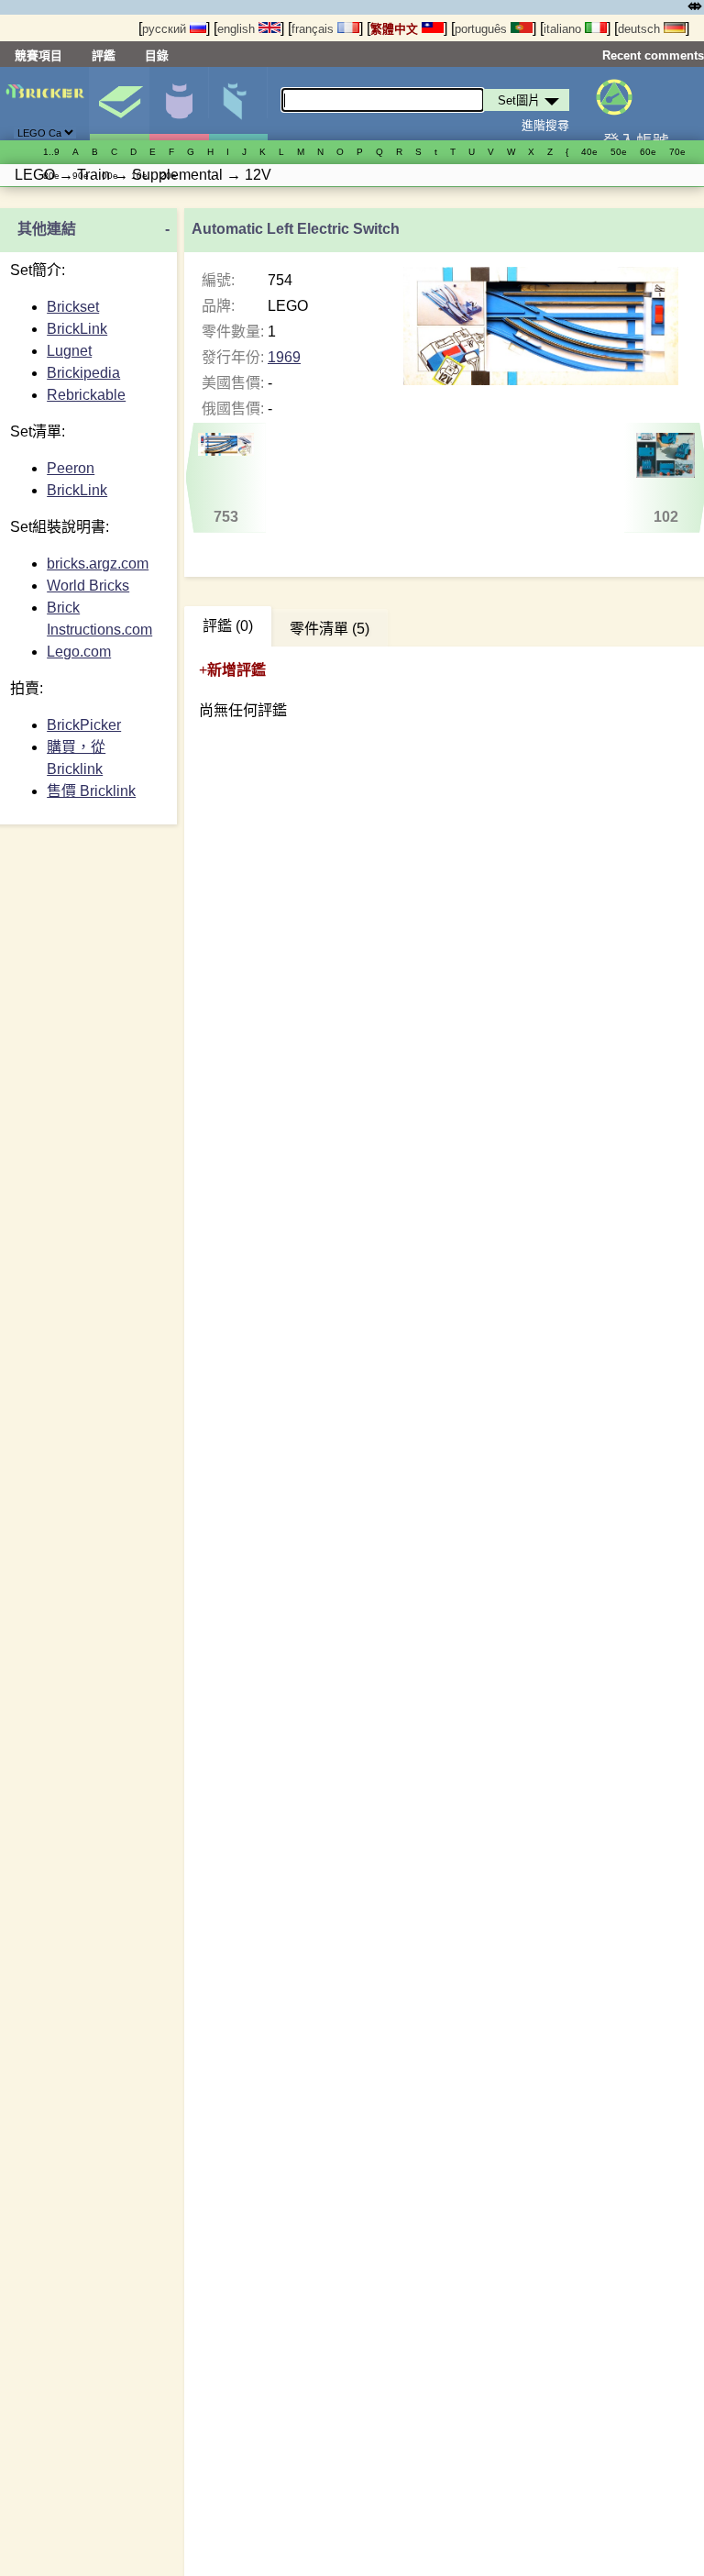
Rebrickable (86, 395)
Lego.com (79, 652)
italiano (564, 29)
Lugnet (69, 351)
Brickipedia (83, 373)
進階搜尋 (545, 125)
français (314, 29)
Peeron (71, 468)
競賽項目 (38, 55)
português (483, 29)
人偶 (179, 104)
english (238, 29)
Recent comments (653, 55)
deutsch (641, 29)
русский (166, 29)
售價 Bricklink (91, 791)
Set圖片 (119, 104)
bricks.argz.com (98, 564)
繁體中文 (396, 29)
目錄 (157, 55)
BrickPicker (84, 725)
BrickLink (77, 329)
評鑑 (104, 55)
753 (226, 517)
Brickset (73, 307)
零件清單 (238, 104)
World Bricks (88, 586)
